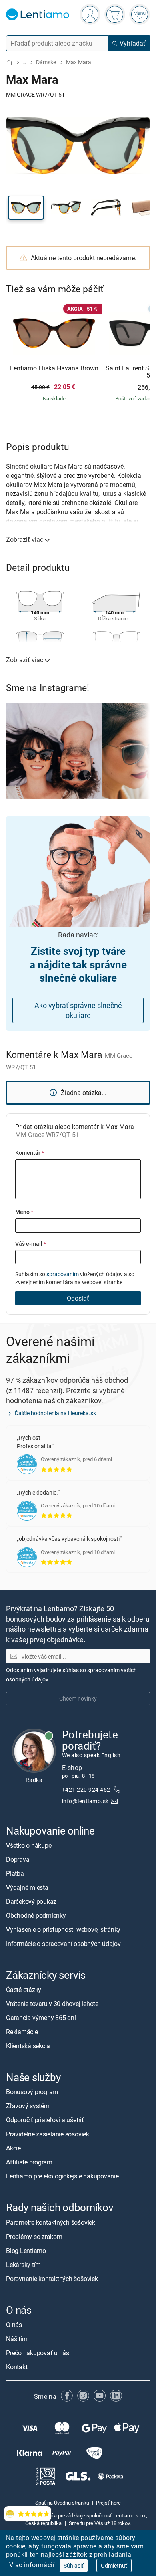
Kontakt (17, 2367)
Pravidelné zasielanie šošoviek (48, 2134)
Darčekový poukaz (31, 1901)
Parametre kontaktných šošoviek (51, 2222)
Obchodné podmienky (36, 1915)
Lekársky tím (23, 2265)
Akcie (13, 2148)
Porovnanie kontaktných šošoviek (52, 2279)
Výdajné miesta (27, 1887)
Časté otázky (24, 1990)
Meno (24, 1212)
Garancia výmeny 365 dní (41, 2018)
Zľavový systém (28, 2106)
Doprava (18, 1859)
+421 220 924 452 (87, 1789)
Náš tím (17, 2339)
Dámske (46, 62)
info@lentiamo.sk (85, 1801)
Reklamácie (22, 2032)
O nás (14, 2325)
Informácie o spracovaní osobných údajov (63, 1944)
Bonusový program (32, 2092)
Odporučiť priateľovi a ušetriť (45, 2120)
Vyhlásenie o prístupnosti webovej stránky (63, 1929)
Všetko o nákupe (29, 1845)
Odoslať (78, 1298)
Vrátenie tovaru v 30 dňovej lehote (52, 2004)
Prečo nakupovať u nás (38, 2353)
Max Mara (79, 62)
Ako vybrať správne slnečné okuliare (78, 1010)
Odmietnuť (114, 2565)
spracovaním (63, 1274)
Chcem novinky (78, 1698)
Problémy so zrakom (34, 2237)
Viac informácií (32, 2565)
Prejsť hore (108, 2503)
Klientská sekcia (28, 2046)
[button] (26, 208)
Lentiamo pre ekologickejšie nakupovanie (62, 2176)
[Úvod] (9, 62)
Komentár (30, 1153)
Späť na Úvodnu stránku (62, 2503)
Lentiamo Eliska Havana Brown (54, 368)
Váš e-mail (31, 1244)
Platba (15, 1873)
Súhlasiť (74, 2565)
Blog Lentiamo (26, 2251)
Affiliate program (29, 2162)
